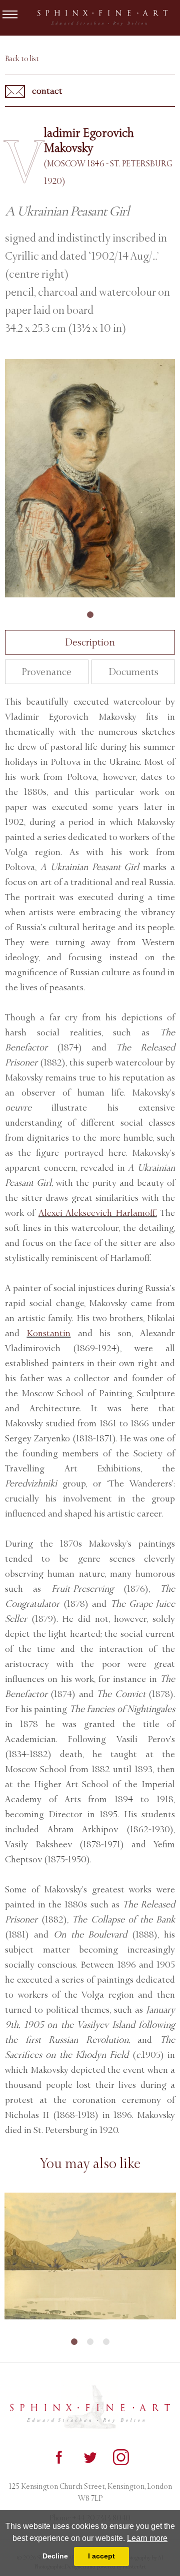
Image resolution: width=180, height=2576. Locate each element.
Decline (55, 2556)
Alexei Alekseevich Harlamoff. (98, 1213)
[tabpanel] (90, 478)
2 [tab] (90, 2342)
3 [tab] (106, 2342)
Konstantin (48, 1333)
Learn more (147, 2538)
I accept (101, 2556)
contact (46, 91)
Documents (133, 672)
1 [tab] (90, 615)
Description (90, 642)
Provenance (46, 672)
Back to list (22, 59)
